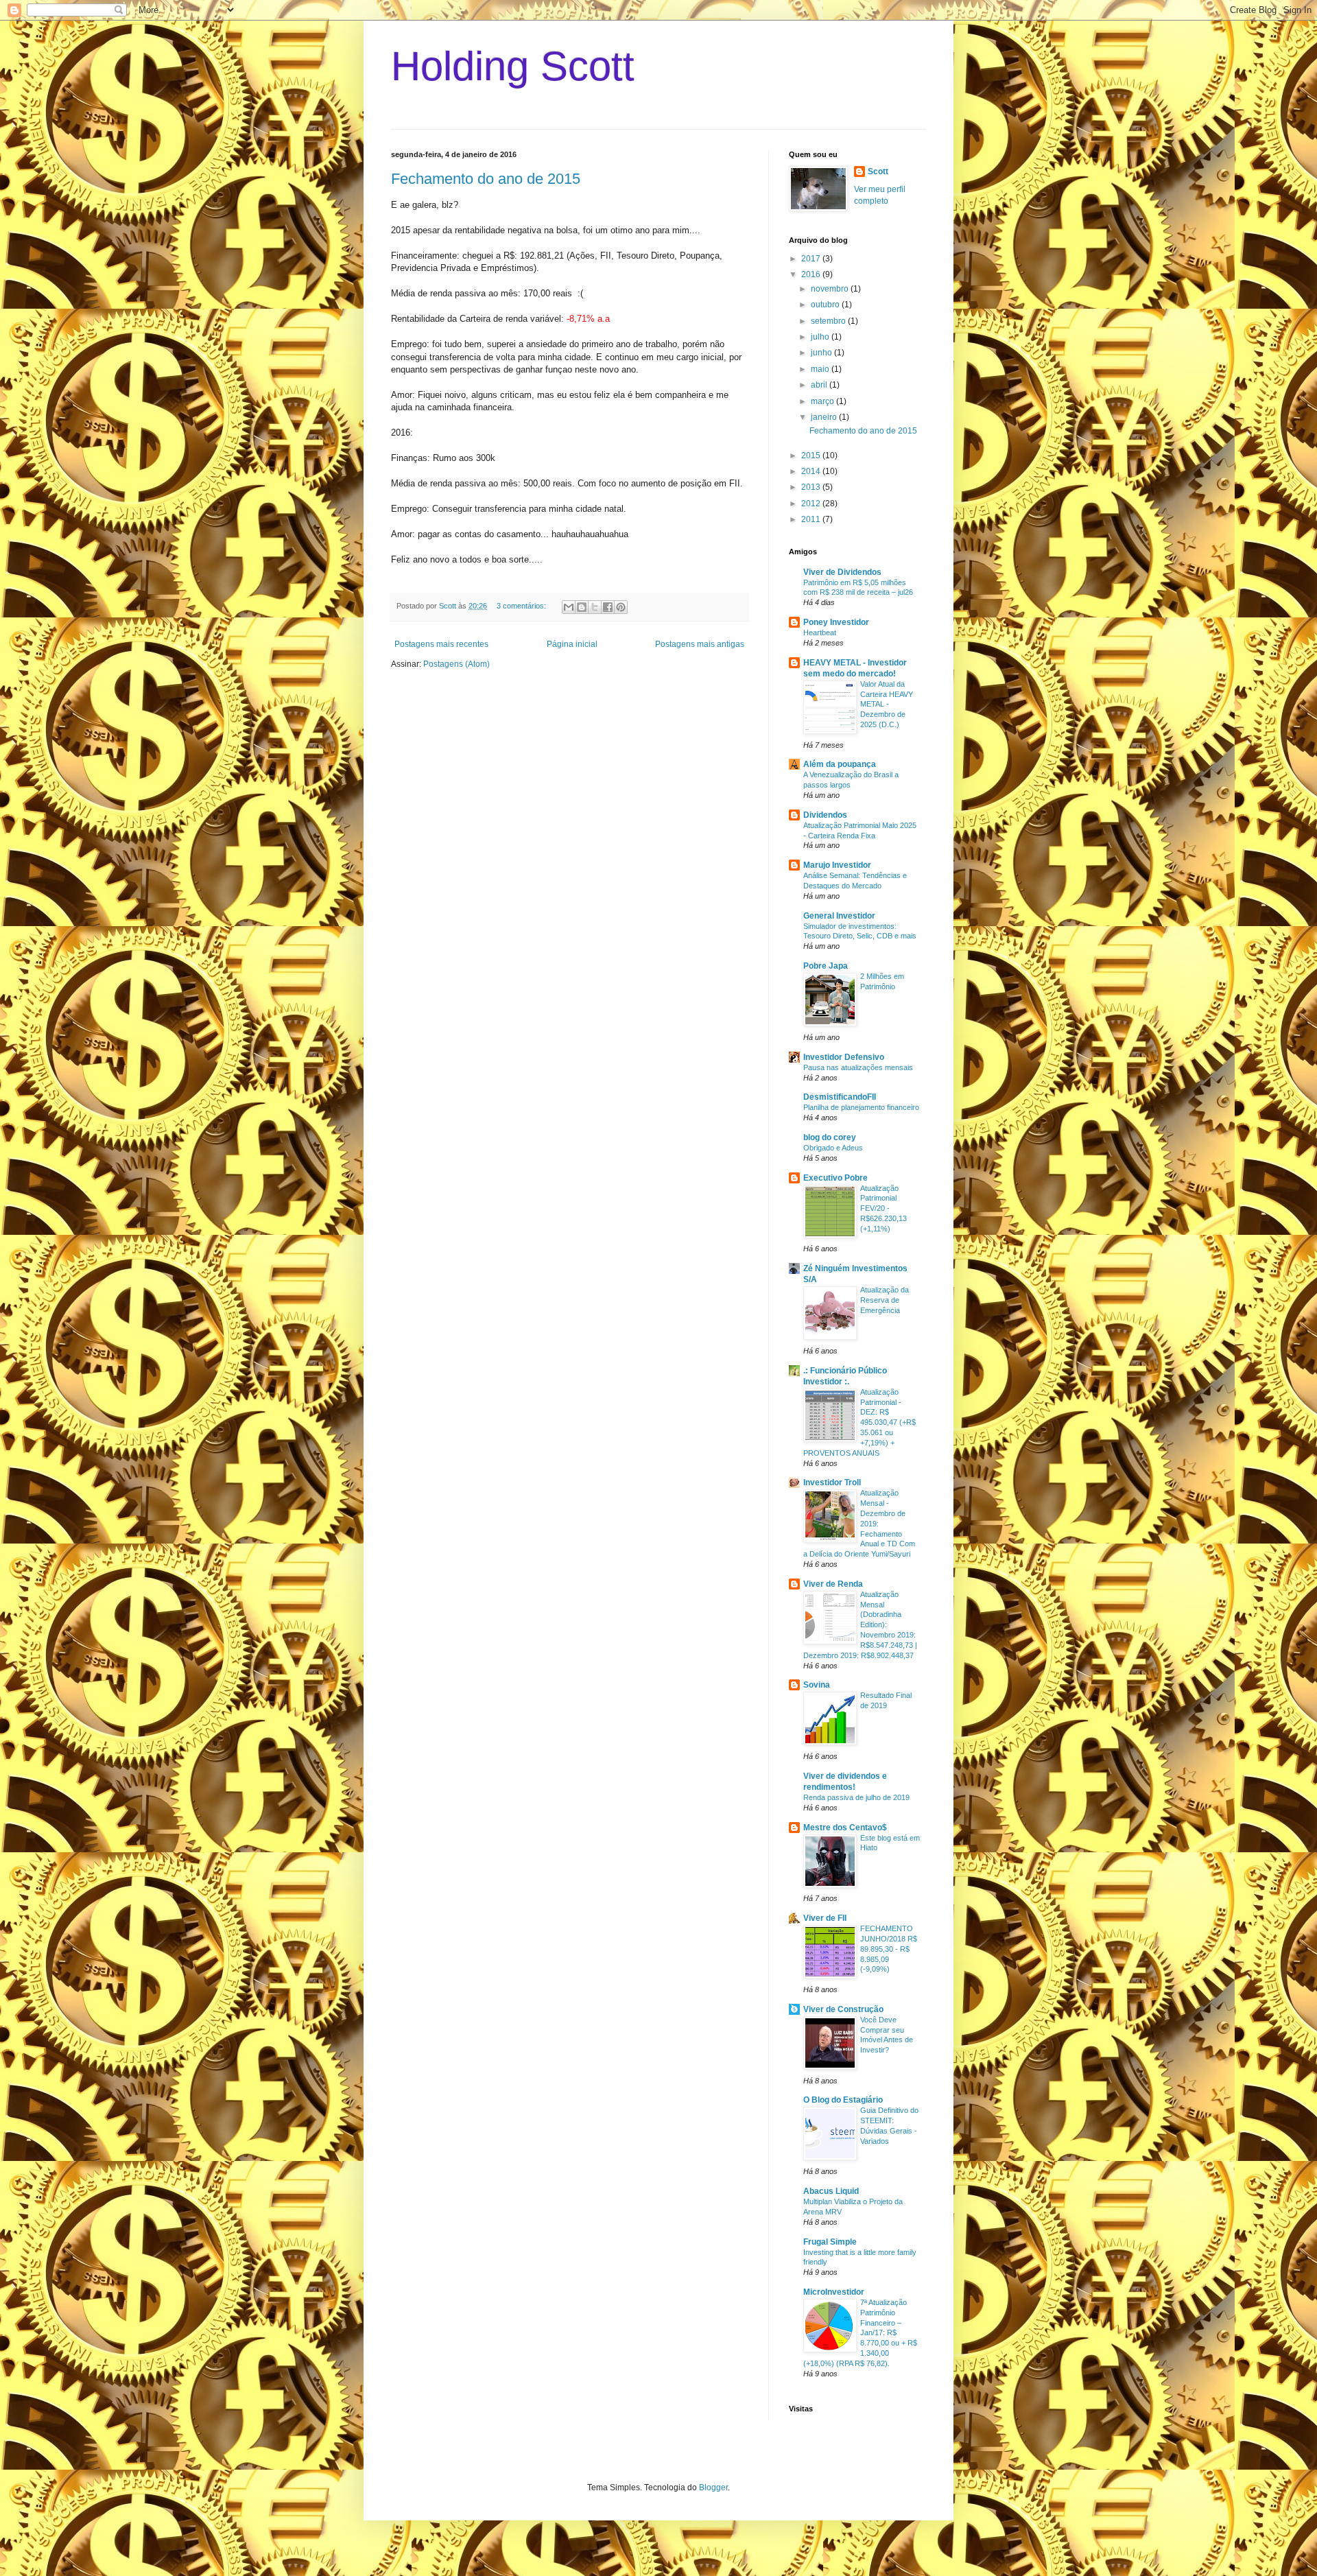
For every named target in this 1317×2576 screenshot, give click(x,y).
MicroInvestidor (834, 2292)
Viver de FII (825, 1918)
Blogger (713, 2488)
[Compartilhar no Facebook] (608, 607)
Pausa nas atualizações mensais (858, 1067)
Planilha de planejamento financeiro (861, 1107)
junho (822, 353)
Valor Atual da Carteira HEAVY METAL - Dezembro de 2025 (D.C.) (887, 704)
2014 (812, 471)
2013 (812, 487)
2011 (812, 519)
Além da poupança (840, 764)
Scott (878, 172)
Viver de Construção (843, 2009)
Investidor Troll (832, 1482)
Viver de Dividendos (842, 572)
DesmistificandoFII (840, 1097)
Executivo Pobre (835, 1178)
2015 (812, 456)
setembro (829, 321)
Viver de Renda (833, 1584)
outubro (826, 305)
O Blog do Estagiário (843, 2100)
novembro (831, 289)
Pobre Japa (826, 966)
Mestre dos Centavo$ (845, 1828)
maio (821, 369)
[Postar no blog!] (582, 607)
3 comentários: (522, 606)
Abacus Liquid (831, 2191)
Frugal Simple (830, 2242)
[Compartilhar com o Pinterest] (621, 607)
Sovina (817, 1685)
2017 (812, 259)
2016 (812, 274)
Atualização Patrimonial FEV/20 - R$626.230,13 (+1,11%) (883, 1208)
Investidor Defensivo (844, 1057)
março (823, 401)
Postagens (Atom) (456, 664)
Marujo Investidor (837, 865)
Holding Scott (513, 66)
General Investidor (839, 916)
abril (820, 385)
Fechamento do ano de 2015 (486, 179)
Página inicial (572, 644)
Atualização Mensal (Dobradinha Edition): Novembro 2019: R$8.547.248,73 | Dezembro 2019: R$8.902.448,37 (860, 1625)
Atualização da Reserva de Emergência (885, 1300)
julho (821, 337)
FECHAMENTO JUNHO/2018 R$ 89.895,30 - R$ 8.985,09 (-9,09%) (889, 1949)
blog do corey (830, 1137)
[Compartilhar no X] (595, 607)
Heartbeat (820, 633)
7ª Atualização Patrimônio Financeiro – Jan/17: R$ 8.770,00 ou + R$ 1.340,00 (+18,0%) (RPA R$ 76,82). (860, 2333)
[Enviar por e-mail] (569, 607)
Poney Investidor (836, 622)
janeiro (825, 417)
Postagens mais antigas (700, 644)
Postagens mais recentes (441, 644)
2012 (812, 504)
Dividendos (825, 815)
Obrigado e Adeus (833, 1148)
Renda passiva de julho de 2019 (856, 1797)
